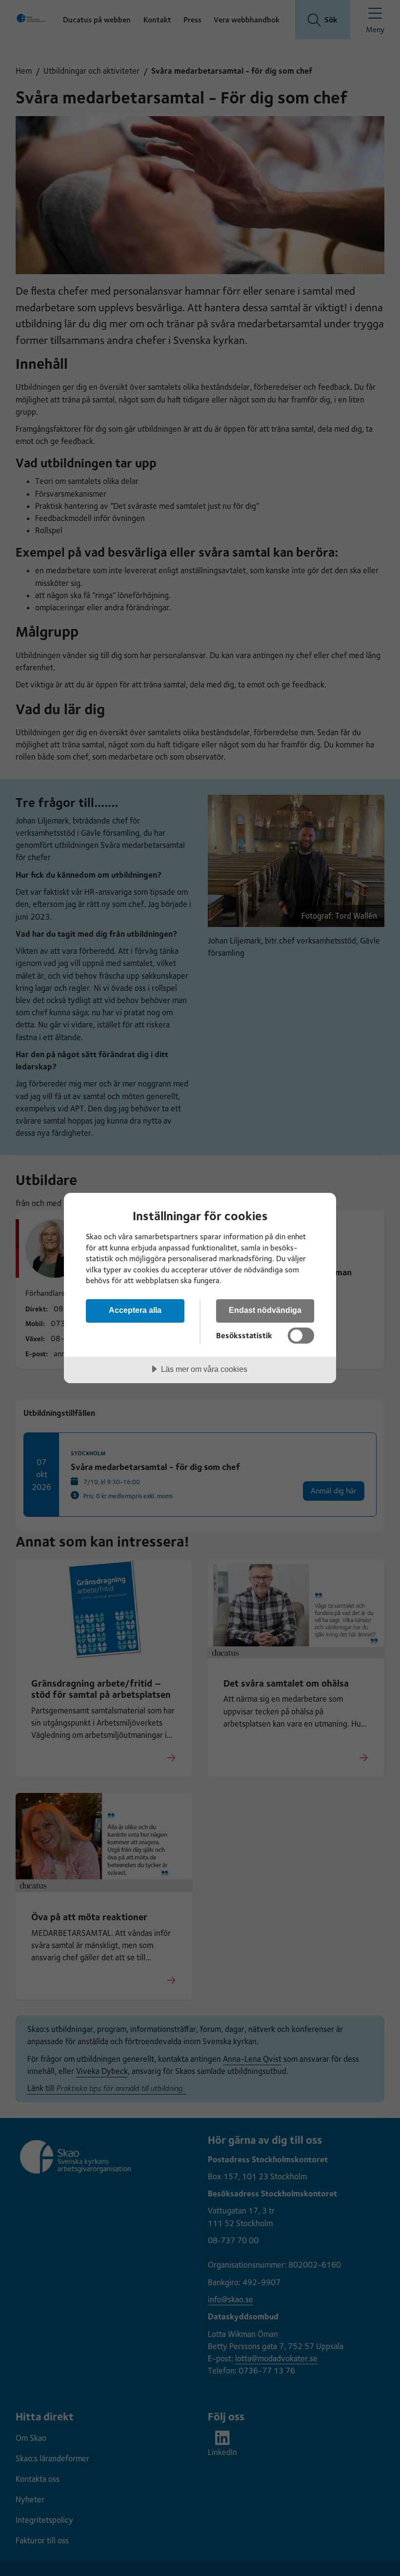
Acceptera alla (135, 1310)
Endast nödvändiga (265, 1310)
